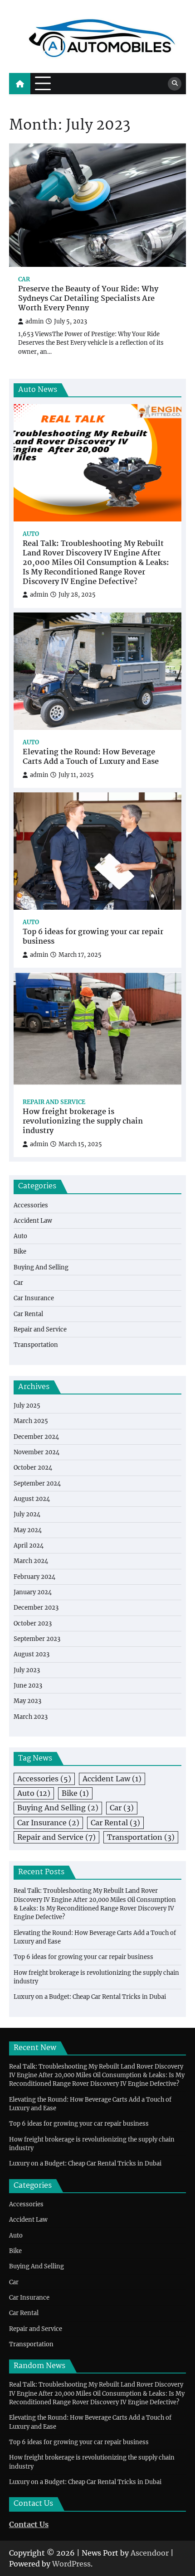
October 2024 (33, 1468)
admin (34, 321)
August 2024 (32, 1499)
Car (24, 279)
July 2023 (27, 1670)
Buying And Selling (41, 1267)
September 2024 (37, 1483)
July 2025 (27, 1406)
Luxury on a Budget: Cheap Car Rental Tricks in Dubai (90, 1997)
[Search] (175, 84)
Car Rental (28, 1314)
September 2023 (37, 1639)
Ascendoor (150, 2553)
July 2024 (27, 1514)
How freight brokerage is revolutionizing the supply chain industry (83, 1122)
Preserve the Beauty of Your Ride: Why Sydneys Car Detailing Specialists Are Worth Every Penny (88, 299)
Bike (20, 1252)
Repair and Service (54, 1102)
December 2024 (36, 1437)
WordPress (71, 2564)
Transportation (36, 1345)
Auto (31, 534)
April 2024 (29, 1546)
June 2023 (28, 1686)
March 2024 (31, 1561)
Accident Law (33, 1221)
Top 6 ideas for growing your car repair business (93, 937)
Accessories (31, 1205)
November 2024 (37, 1452)
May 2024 (28, 1530)
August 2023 (32, 1654)
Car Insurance (34, 1298)
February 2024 (34, 1577)
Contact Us (29, 2524)
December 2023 (36, 1608)
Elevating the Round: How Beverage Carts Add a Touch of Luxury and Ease (91, 757)
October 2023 (33, 1623)
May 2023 (27, 1701)
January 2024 (33, 1592)
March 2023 (31, 1717)
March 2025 (31, 1421)
